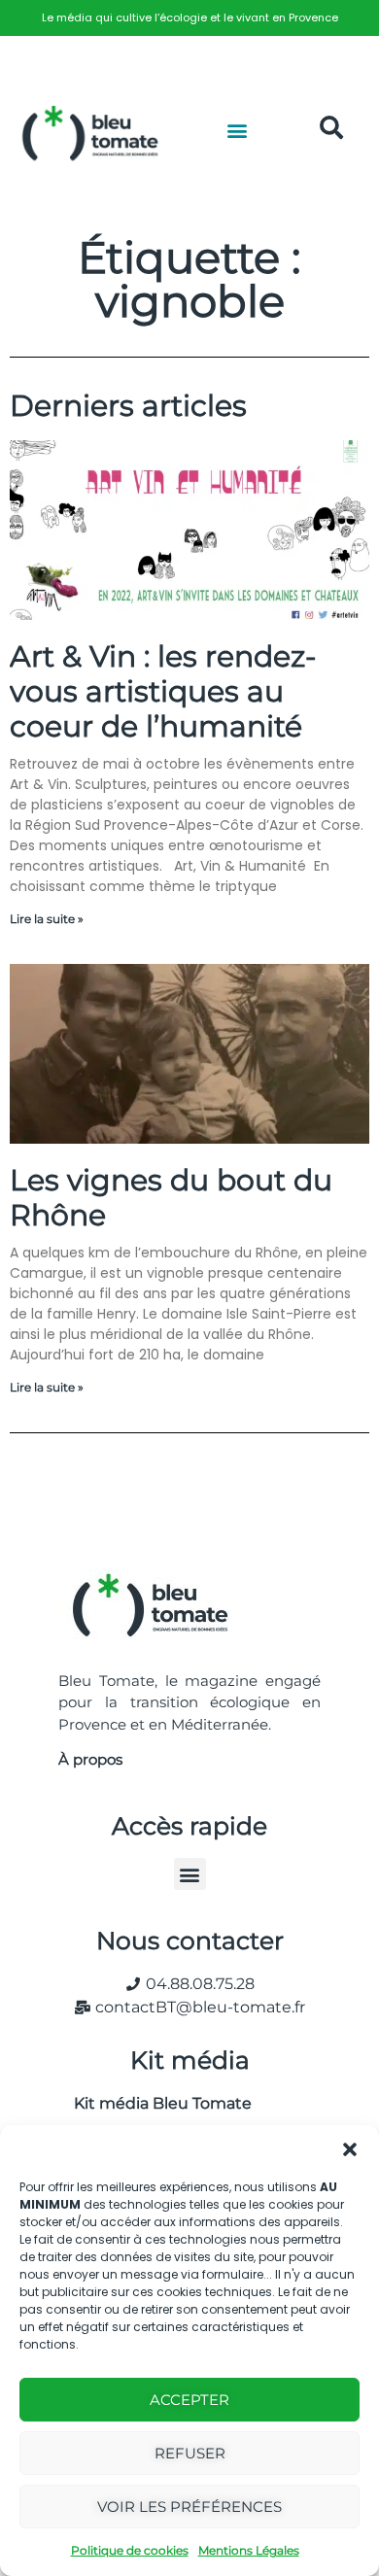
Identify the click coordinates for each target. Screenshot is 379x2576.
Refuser (190, 2453)
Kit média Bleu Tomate (155, 2103)
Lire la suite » (47, 919)
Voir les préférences (189, 2507)
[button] (350, 2149)
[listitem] (189, 18)
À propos (90, 1759)
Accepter (189, 2400)
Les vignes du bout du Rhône (171, 1198)
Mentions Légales (249, 2550)
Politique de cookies (130, 2550)
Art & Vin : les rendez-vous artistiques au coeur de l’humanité (163, 691)
